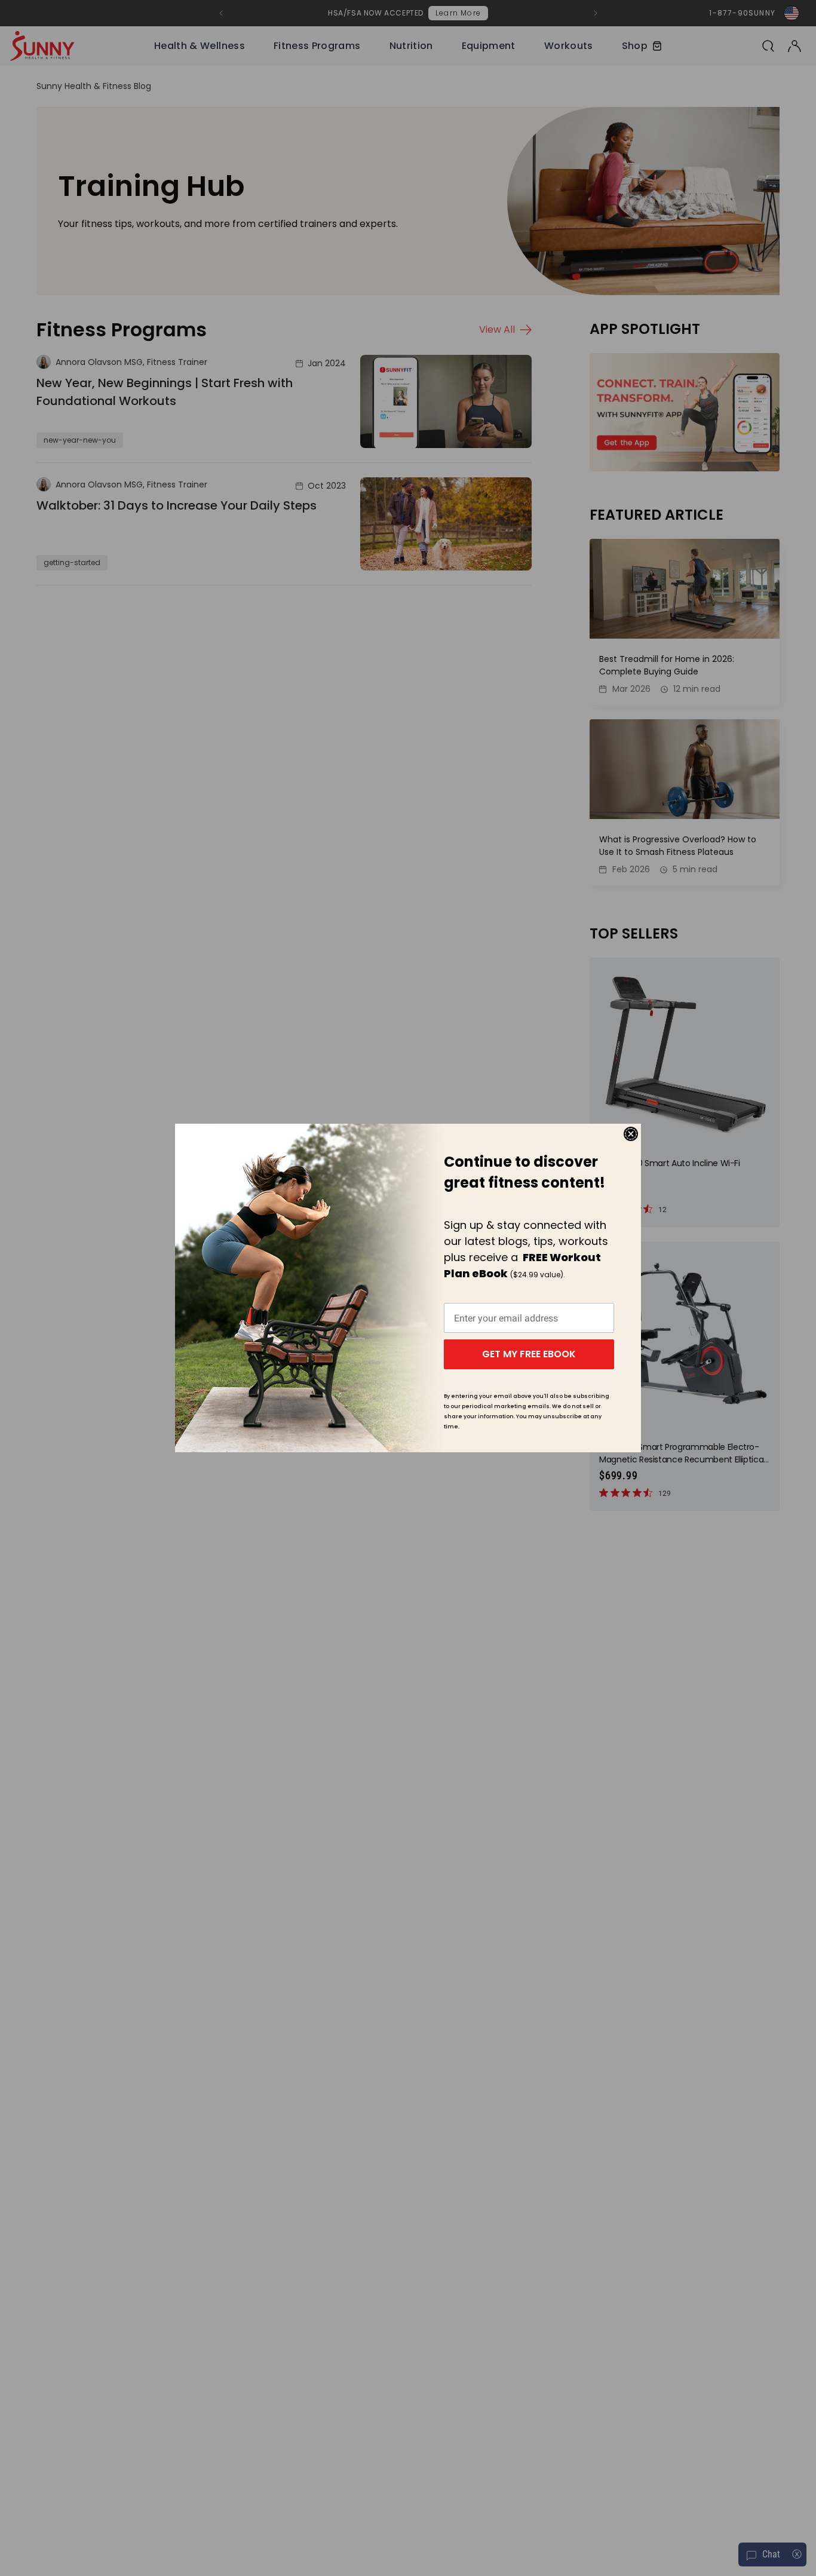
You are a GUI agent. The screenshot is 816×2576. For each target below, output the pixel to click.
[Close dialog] (631, 1134)
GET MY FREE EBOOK (529, 1354)
